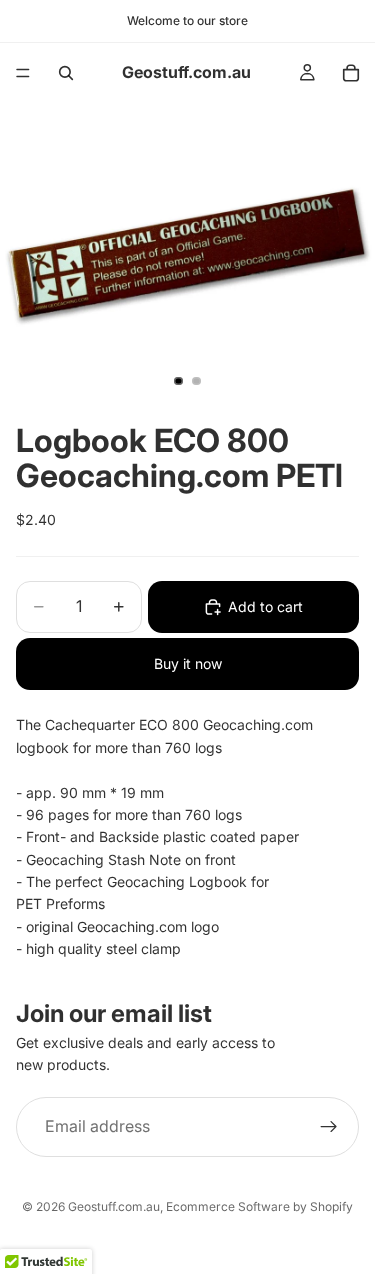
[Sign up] (329, 1126)
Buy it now (188, 663)
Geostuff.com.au (114, 1206)
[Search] (66, 73)
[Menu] (23, 73)
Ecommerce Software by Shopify (259, 1206)
